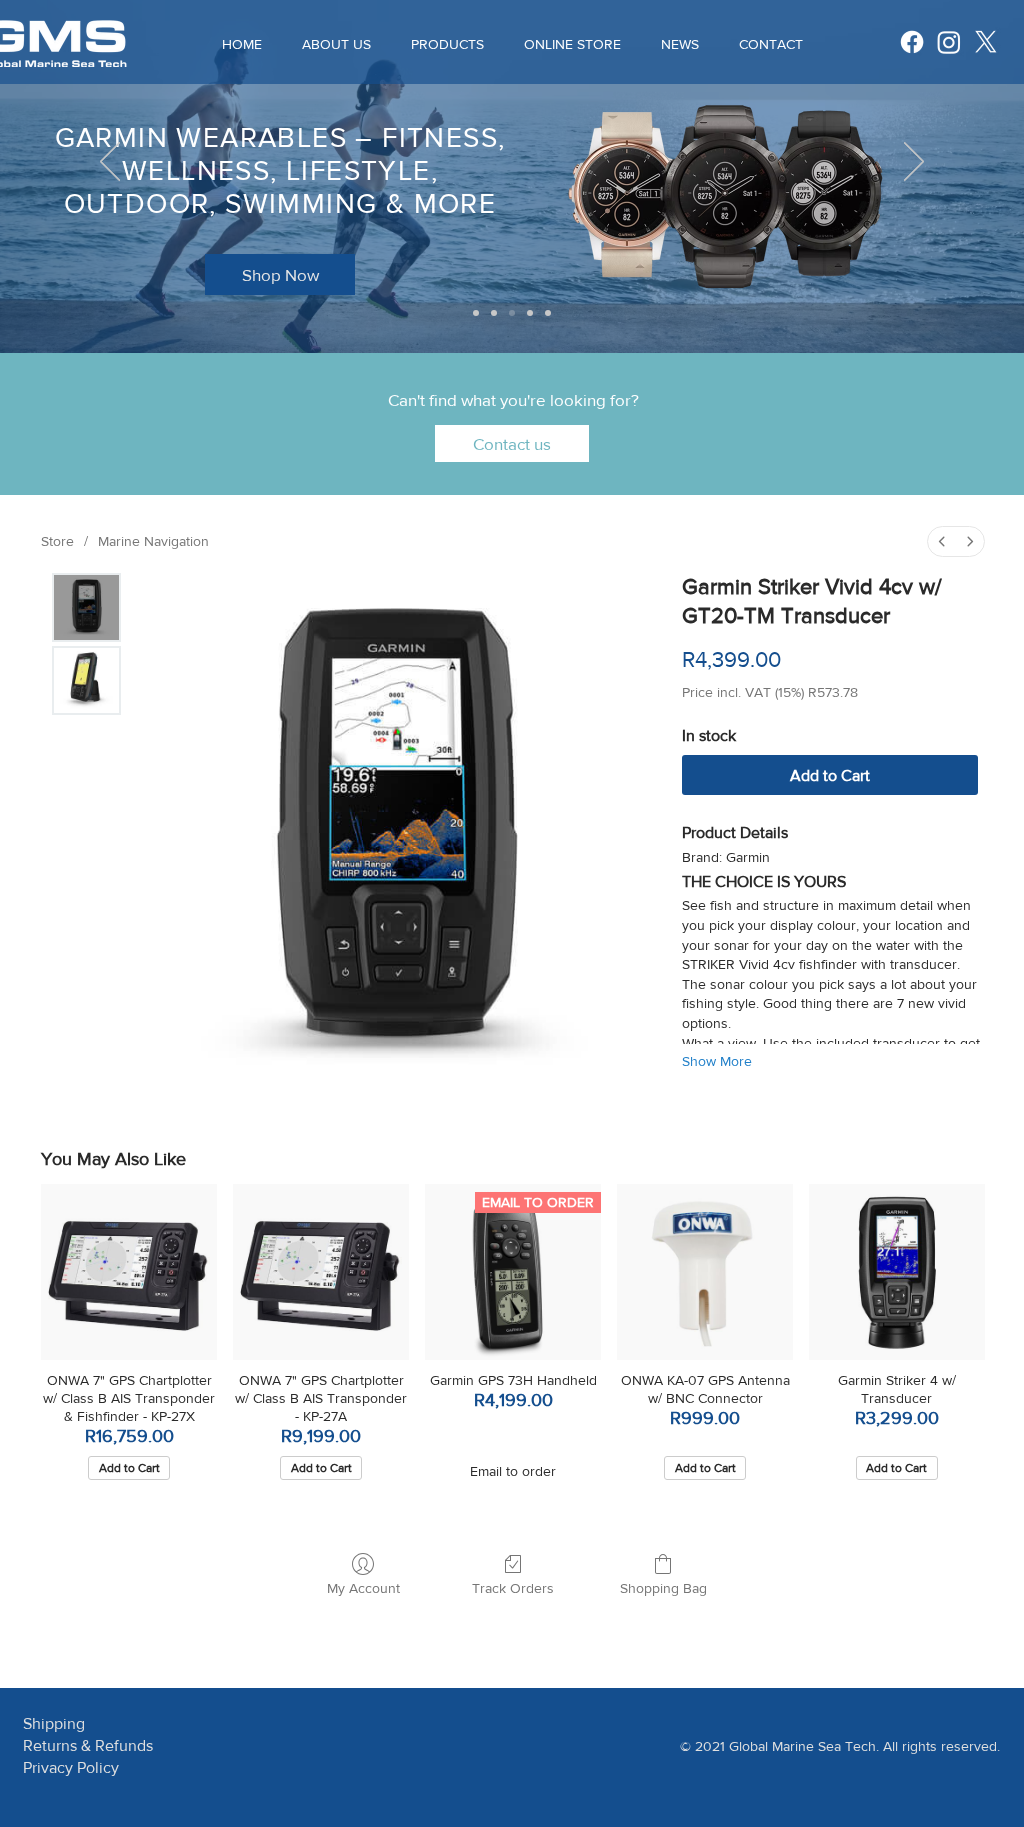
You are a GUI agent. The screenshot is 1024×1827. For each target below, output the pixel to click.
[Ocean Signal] (548, 313)
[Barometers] (494, 313)
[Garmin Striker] (476, 313)
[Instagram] (949, 42)
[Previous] (110, 163)
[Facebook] (912, 42)
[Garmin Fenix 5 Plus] (512, 313)
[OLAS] (530, 313)
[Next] (914, 163)
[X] (986, 42)
